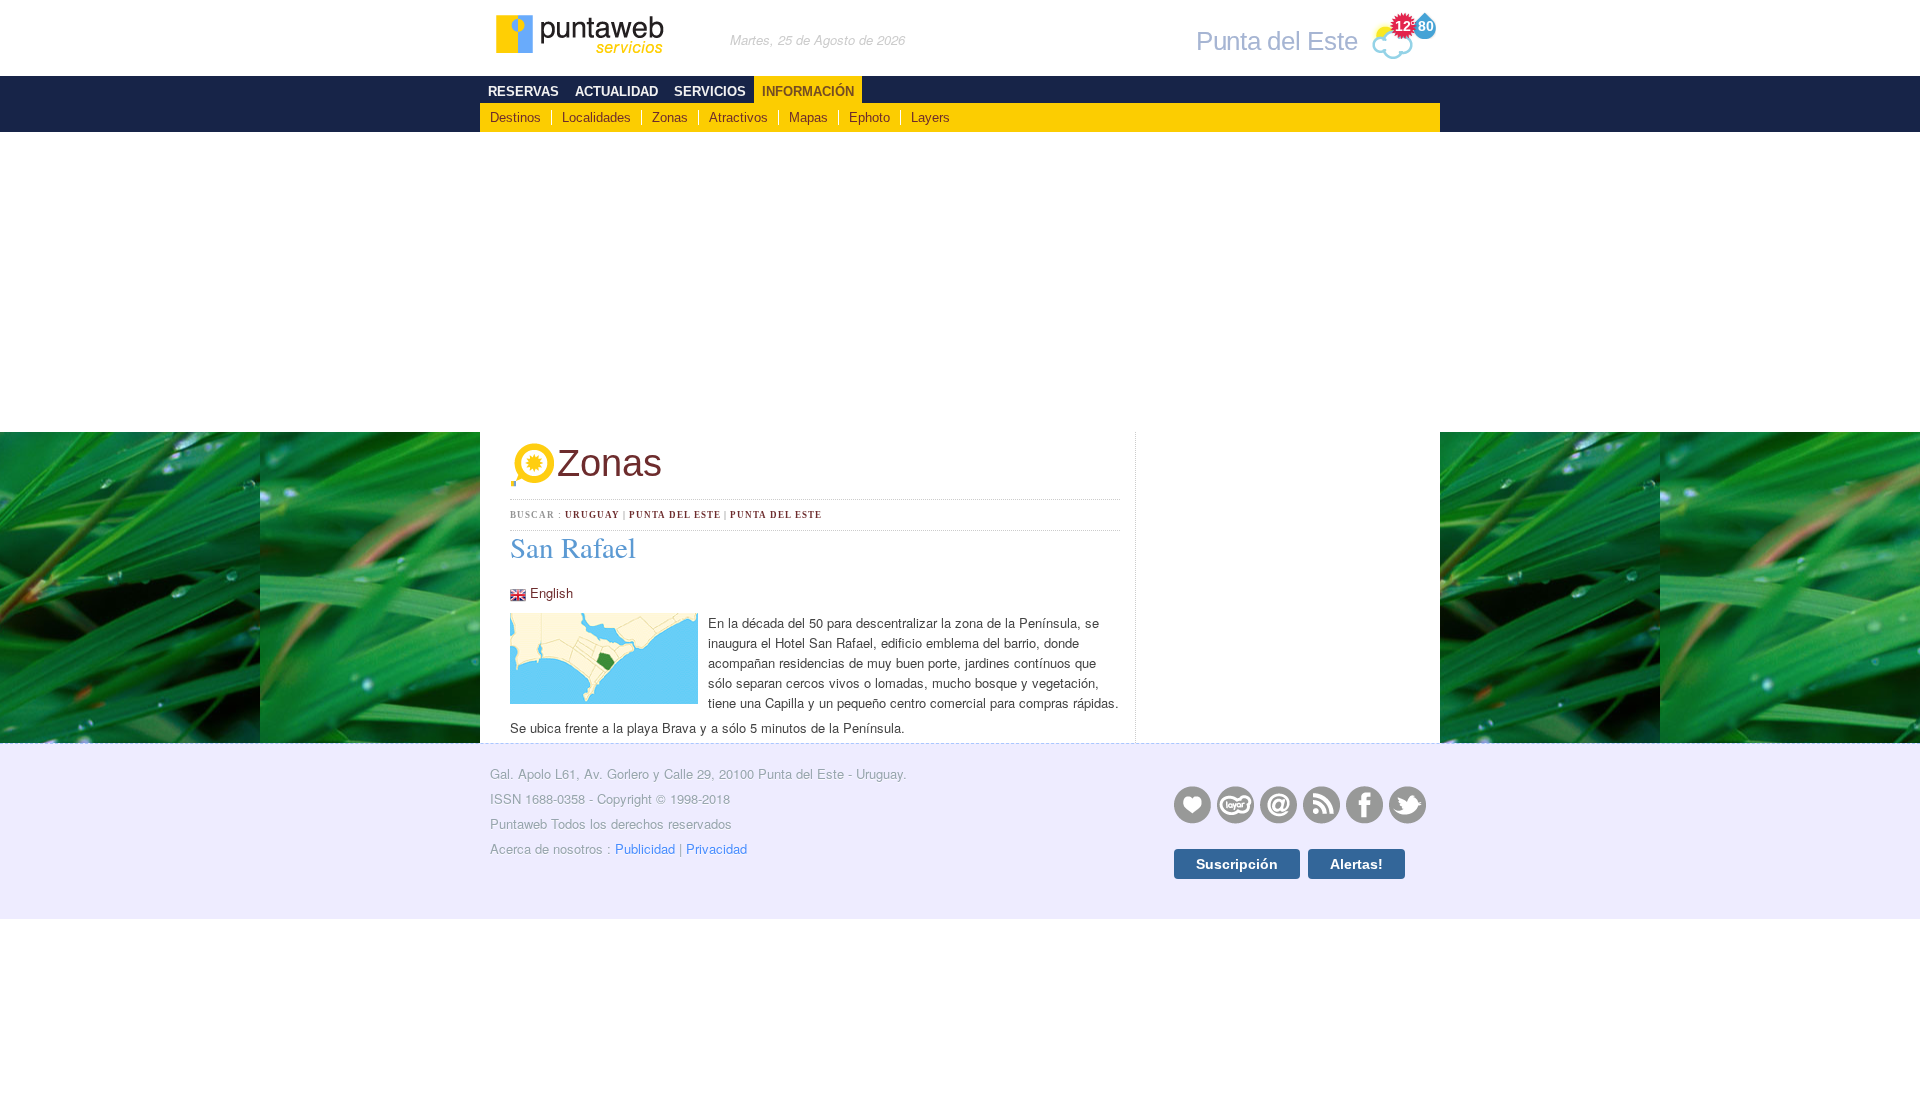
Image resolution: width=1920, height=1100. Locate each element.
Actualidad (616, 91)
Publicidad (645, 848)
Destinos (515, 117)
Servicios (710, 91)
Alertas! (1356, 864)
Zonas (670, 117)
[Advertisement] (960, 282)
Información (808, 91)
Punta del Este (675, 515)
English (551, 592)
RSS (1321, 804)
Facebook (1364, 804)
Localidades (596, 117)
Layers (930, 117)
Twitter (1407, 804)
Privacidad (716, 848)
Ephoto (869, 117)
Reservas (523, 91)
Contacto (1278, 804)
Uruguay (592, 515)
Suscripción (1237, 864)
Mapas (808, 117)
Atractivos (738, 117)
